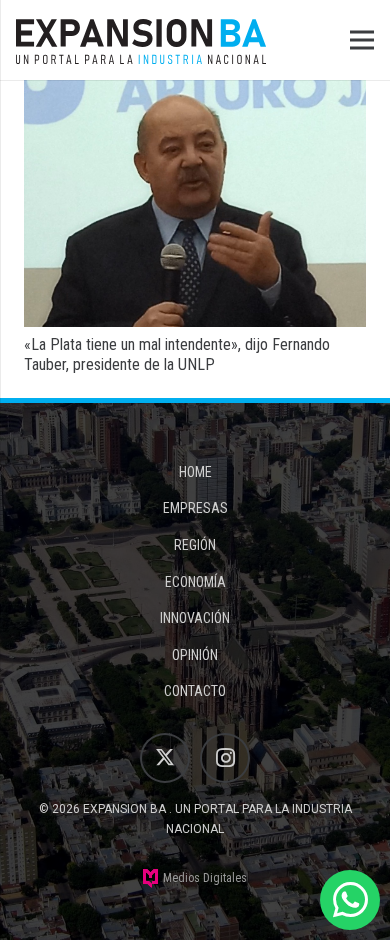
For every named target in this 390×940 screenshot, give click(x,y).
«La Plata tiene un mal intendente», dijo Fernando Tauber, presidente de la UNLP (177, 354)
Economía (195, 582)
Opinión (195, 655)
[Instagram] (225, 758)
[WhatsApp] (350, 900)
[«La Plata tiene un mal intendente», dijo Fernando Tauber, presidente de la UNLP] (195, 93)
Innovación (195, 618)
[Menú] (362, 40)
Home (195, 472)
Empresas (195, 508)
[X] (165, 758)
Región (195, 545)
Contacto (195, 691)
